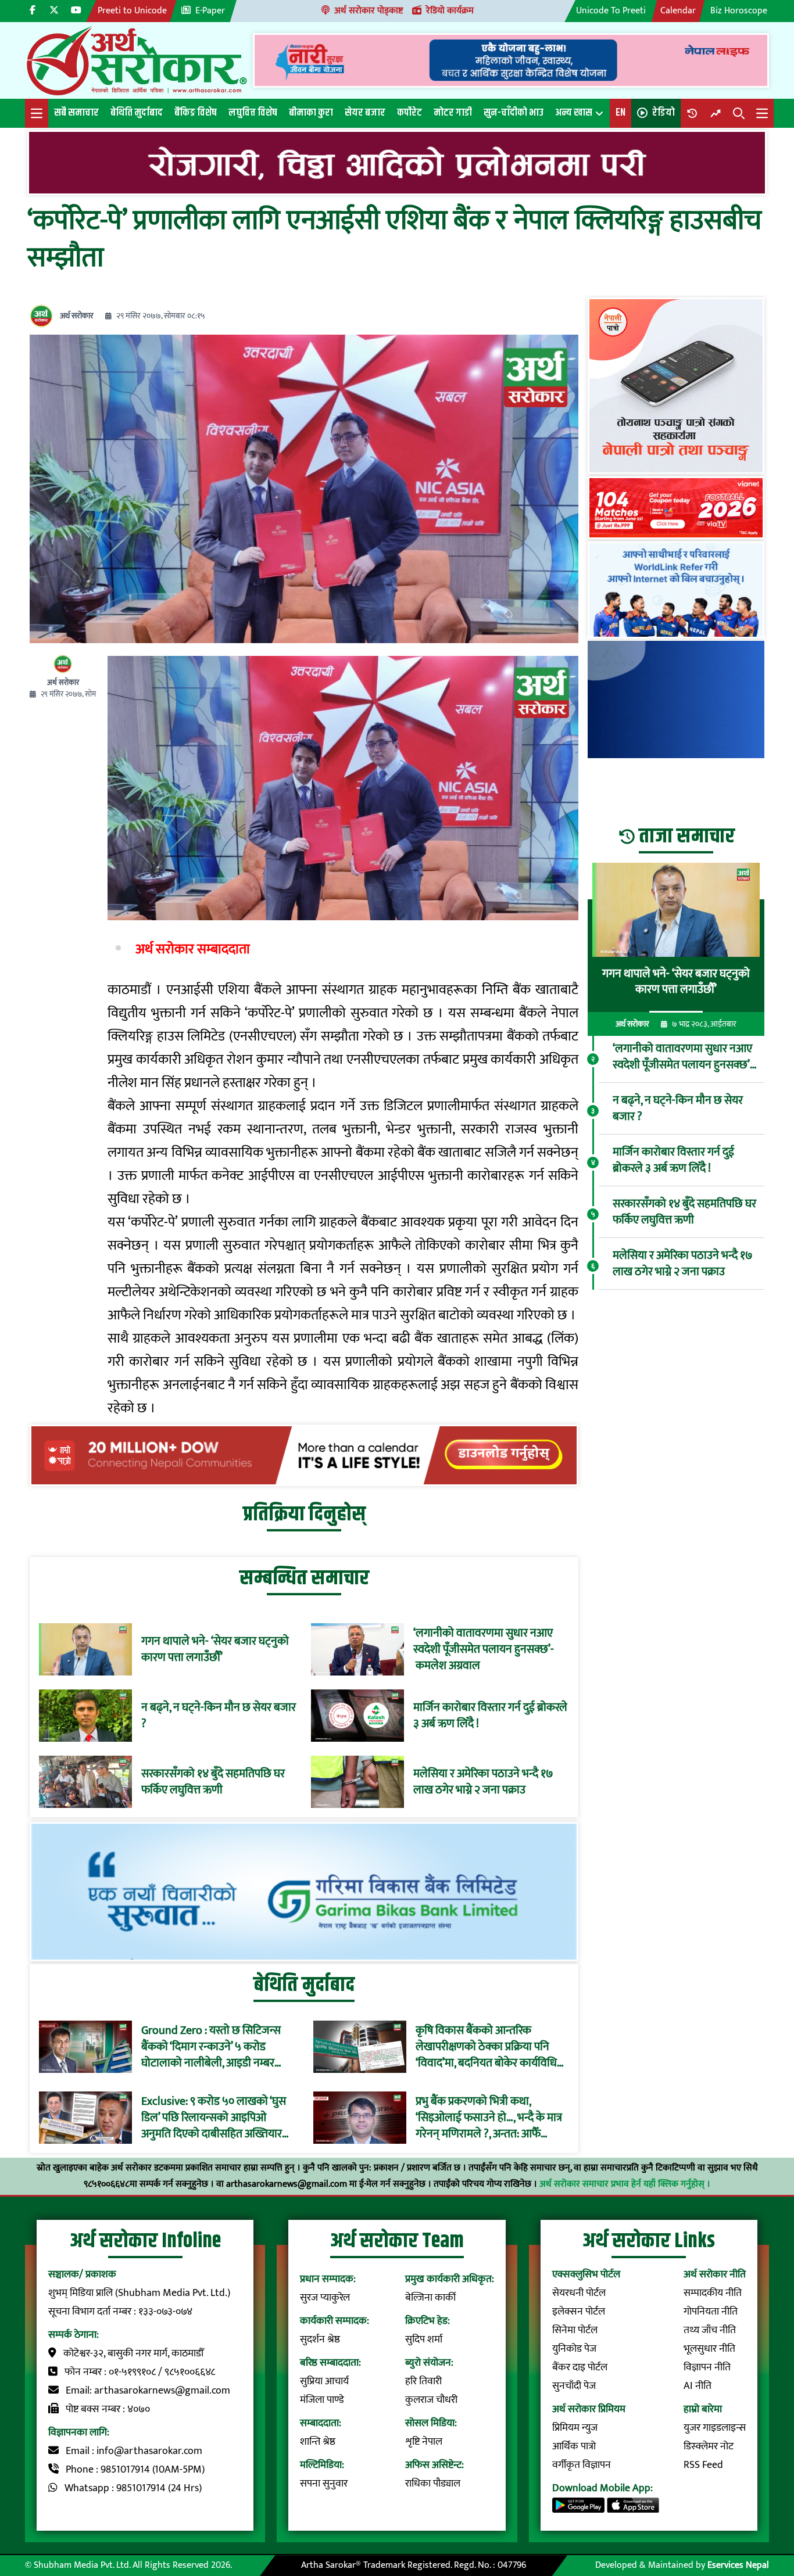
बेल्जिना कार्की (430, 2298)
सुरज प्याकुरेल (325, 2298)
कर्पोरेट (409, 113)
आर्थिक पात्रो (574, 2446)
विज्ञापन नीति (707, 2367)
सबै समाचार (76, 113)
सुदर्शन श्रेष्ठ (320, 2340)
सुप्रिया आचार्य (324, 2381)
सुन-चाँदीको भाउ (514, 113)
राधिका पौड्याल (433, 2484)
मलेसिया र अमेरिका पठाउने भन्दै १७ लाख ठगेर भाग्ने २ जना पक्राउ (483, 1782)
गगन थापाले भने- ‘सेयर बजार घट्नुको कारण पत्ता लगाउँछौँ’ (215, 1649)
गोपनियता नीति (711, 2312)
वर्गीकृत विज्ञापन (582, 2465)
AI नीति (698, 2386)
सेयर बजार (365, 113)
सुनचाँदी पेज (574, 2386)
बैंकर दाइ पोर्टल (580, 2367)
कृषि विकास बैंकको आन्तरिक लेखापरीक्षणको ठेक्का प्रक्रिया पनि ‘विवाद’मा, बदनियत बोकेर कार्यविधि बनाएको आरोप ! (486, 2047)
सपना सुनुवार (324, 2484)
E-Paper (210, 11)
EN (620, 113)
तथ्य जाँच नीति (710, 2330)
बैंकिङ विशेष (196, 113)
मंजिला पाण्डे (322, 2400)
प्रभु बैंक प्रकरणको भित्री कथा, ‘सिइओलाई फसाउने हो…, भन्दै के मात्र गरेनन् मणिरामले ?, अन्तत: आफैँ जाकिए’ (489, 2118)
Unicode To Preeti (611, 11)
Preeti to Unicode (132, 11)
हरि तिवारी (423, 2381)
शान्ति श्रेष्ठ (318, 2442)
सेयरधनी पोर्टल (579, 2293)
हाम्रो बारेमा (703, 2409)
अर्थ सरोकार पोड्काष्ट (369, 11)
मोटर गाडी (453, 113)
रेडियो (664, 113)
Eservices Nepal (738, 2565)
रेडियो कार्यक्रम (450, 11)
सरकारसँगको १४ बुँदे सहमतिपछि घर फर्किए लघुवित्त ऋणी (213, 1782)
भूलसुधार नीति (709, 2349)
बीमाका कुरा (311, 113)
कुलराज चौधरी (431, 2400)
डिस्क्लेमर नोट (709, 2446)
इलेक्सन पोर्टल (579, 2312)
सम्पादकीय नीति (713, 2293)
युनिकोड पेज (574, 2349)
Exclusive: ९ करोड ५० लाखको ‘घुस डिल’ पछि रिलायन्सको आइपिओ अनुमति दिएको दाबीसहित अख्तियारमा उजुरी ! (216, 2118)
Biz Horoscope (739, 11)
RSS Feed (703, 2465)
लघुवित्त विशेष (253, 113)
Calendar (678, 11)
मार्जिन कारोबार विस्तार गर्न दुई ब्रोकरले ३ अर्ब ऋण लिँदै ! (490, 1716)
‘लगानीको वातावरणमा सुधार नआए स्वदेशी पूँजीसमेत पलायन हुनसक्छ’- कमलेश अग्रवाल (484, 1649)
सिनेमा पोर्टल (575, 2330)
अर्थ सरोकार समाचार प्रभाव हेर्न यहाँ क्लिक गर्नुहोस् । (625, 2184)
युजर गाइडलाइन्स (715, 2428)
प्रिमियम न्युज (575, 2428)
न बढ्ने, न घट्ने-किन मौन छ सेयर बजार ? (219, 1716)
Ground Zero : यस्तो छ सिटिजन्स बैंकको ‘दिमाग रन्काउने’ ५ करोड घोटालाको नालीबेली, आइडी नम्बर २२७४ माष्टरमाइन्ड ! (211, 2047)
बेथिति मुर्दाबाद (137, 113)
